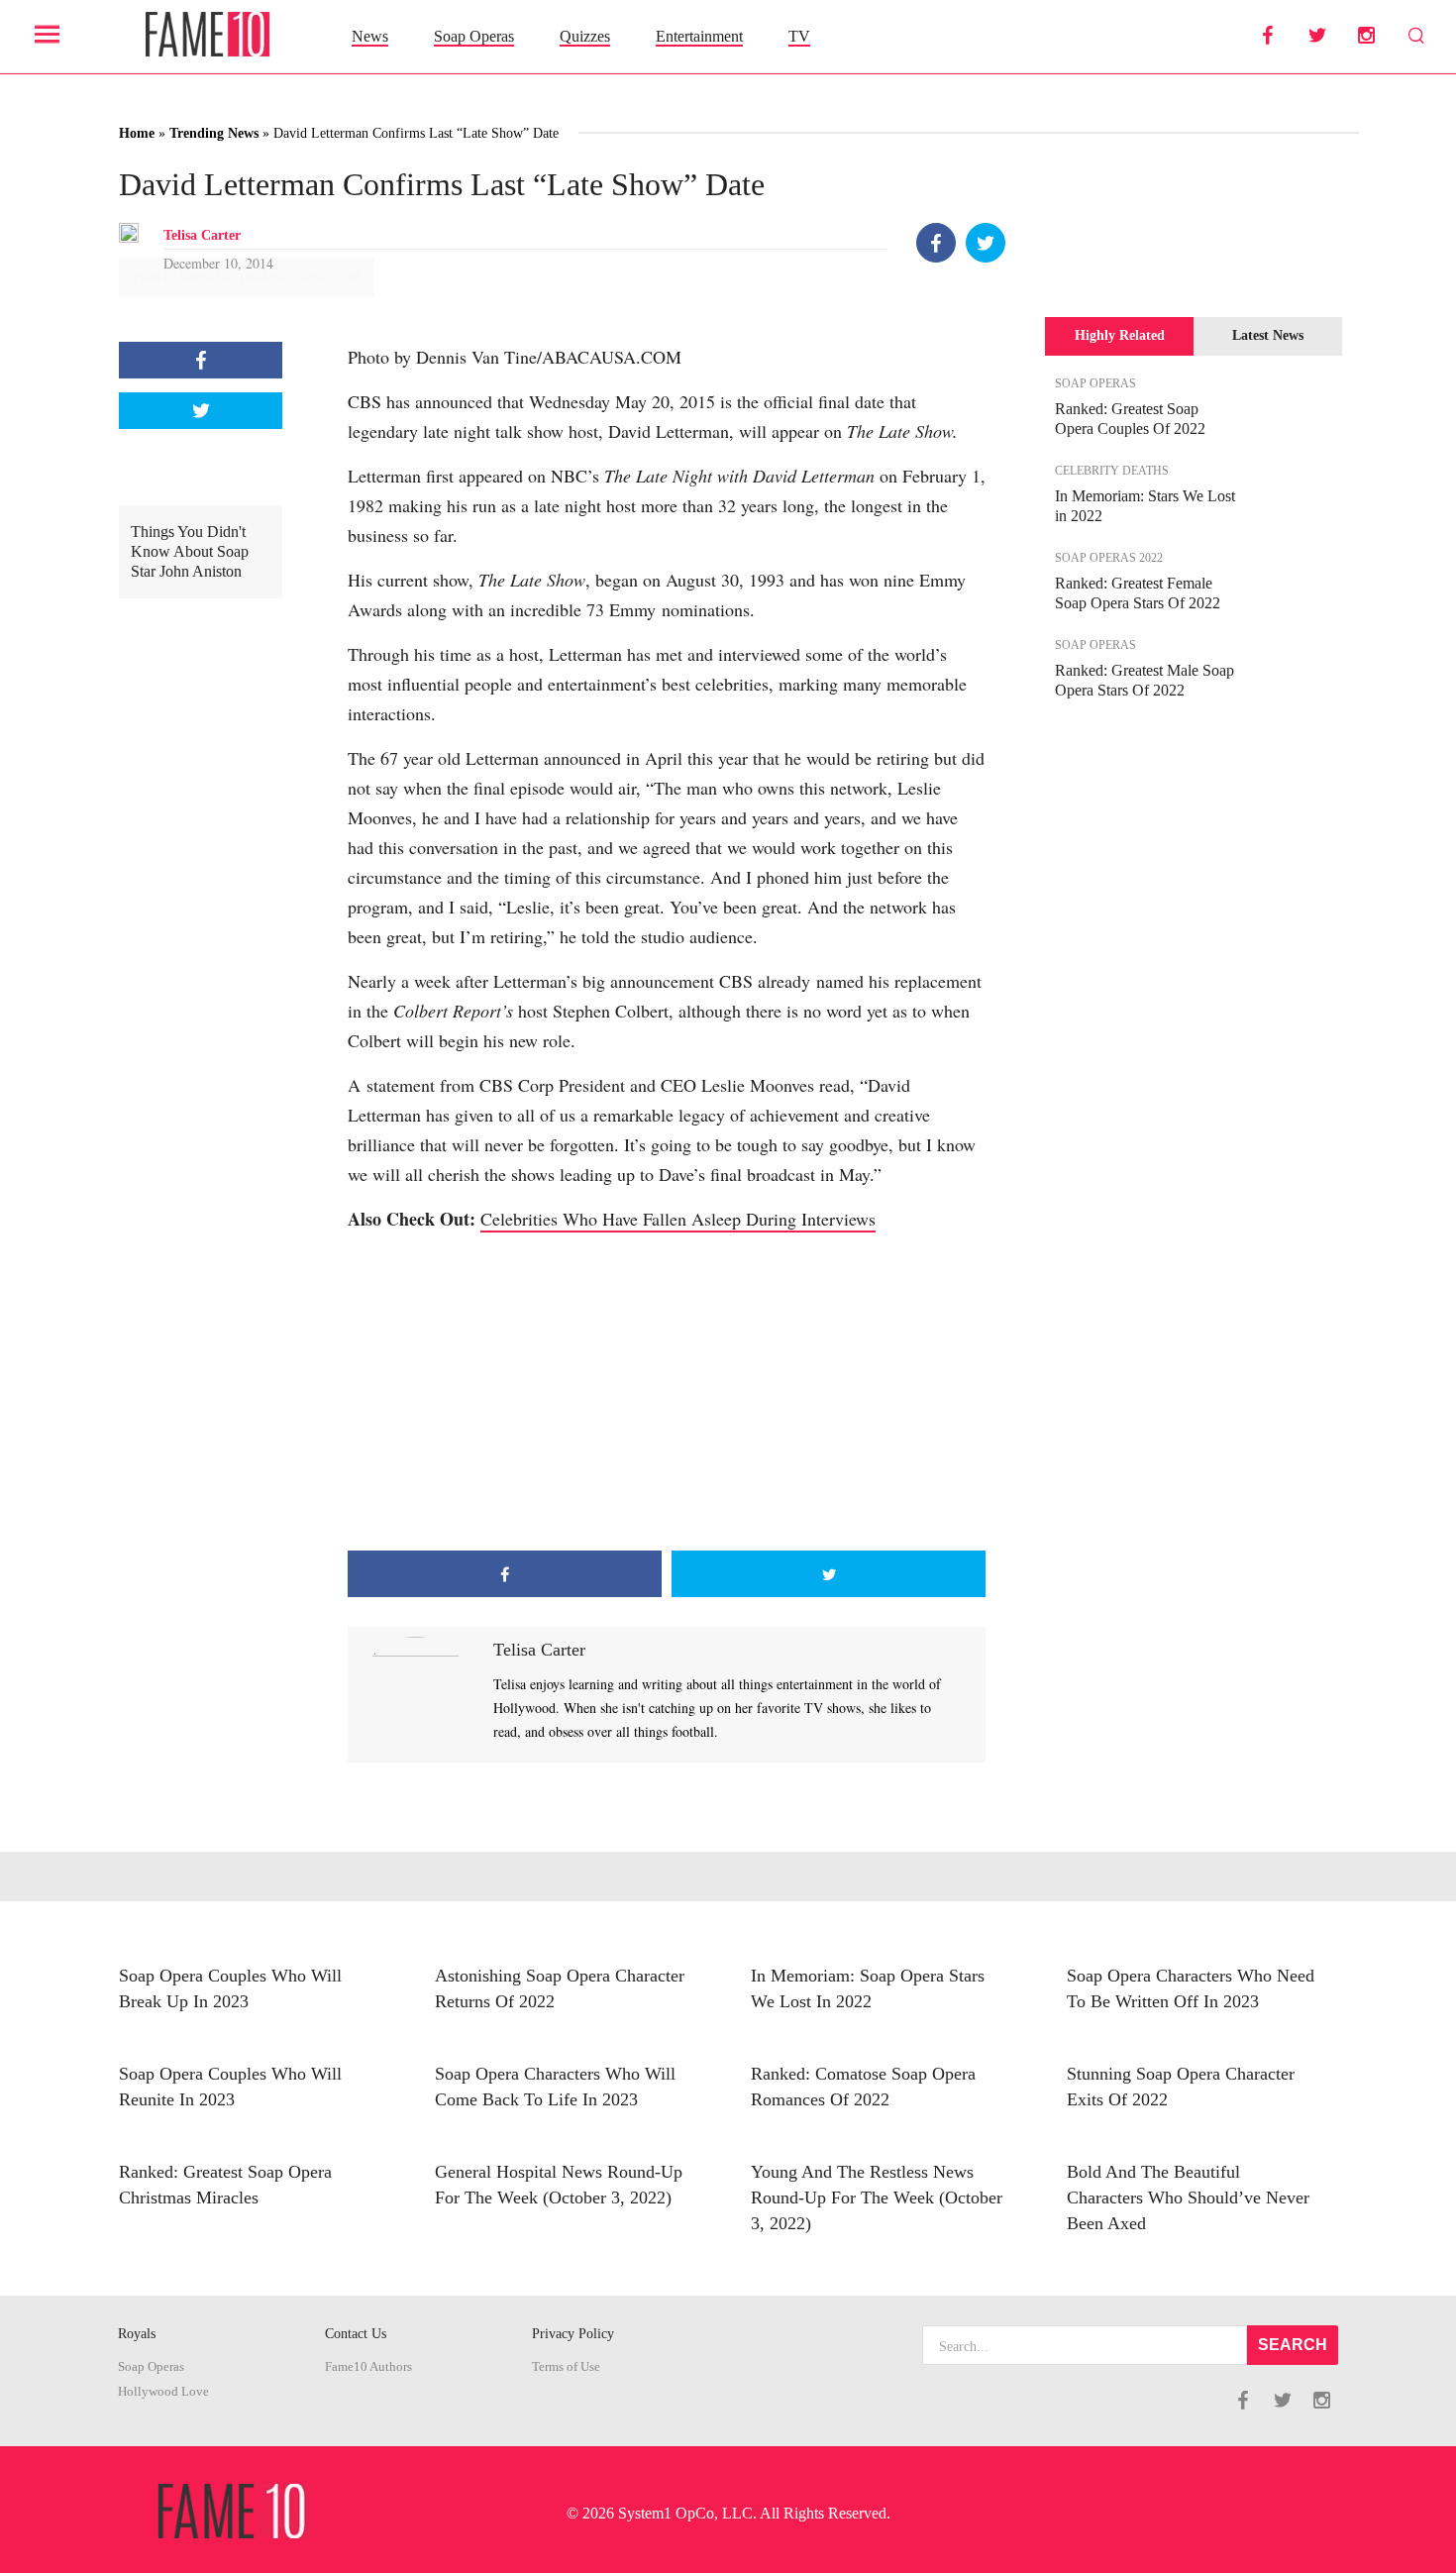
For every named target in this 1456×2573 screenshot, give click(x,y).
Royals (137, 2334)
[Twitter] (986, 243)
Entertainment (699, 36)
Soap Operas (474, 36)
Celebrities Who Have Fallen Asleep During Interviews (678, 1219)
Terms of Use (566, 2367)
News (370, 36)
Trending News (214, 133)
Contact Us (356, 2334)
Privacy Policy (573, 2334)
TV (799, 36)
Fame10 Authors (368, 2367)
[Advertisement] (667, 1392)
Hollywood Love (163, 2392)
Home (137, 133)
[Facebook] (936, 243)
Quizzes (585, 36)
